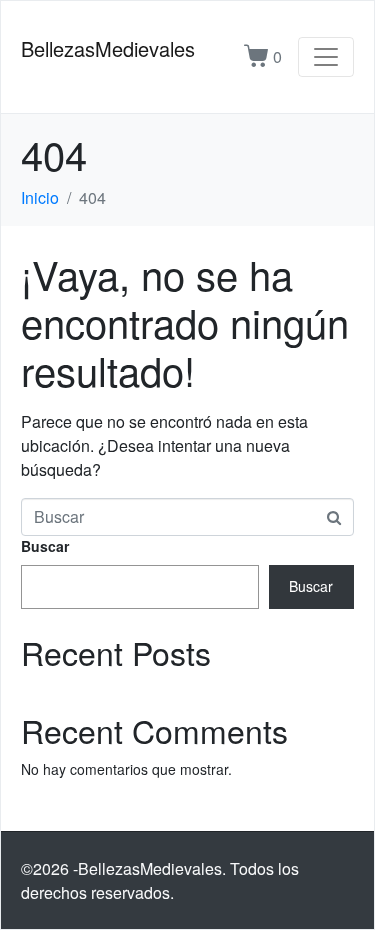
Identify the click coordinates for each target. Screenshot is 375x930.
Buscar (45, 546)
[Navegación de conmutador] (326, 57)
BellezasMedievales (108, 48)
